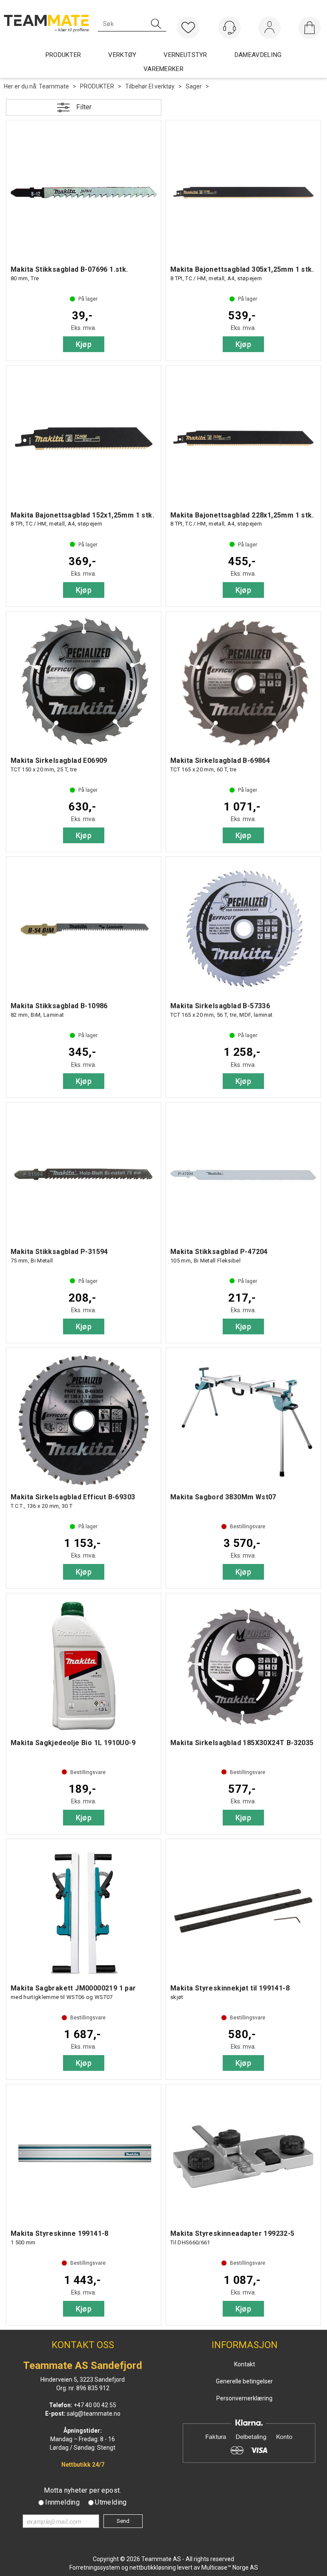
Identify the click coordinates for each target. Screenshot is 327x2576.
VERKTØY (122, 55)
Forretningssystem (95, 2567)
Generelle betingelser (244, 2381)
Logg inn (270, 29)
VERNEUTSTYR (185, 55)
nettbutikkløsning (153, 2567)
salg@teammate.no (94, 2414)
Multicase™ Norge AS (230, 2567)
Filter (84, 107)
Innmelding (62, 2502)
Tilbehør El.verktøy (150, 86)
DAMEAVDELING (258, 55)
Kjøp (84, 344)
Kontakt (245, 2364)
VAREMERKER (163, 69)
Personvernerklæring (244, 2398)
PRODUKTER (97, 86)
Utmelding (111, 2502)
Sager (194, 86)
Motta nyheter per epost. (83, 2490)
